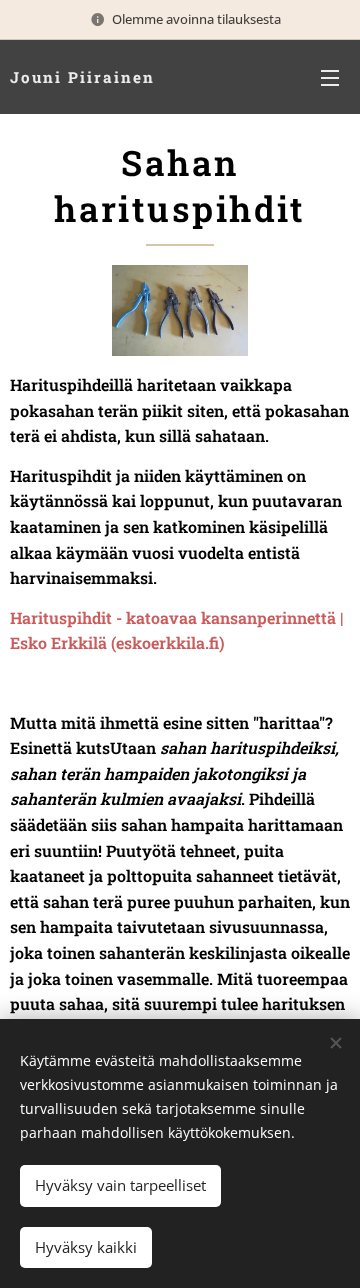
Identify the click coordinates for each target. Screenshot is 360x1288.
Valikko (330, 77)
